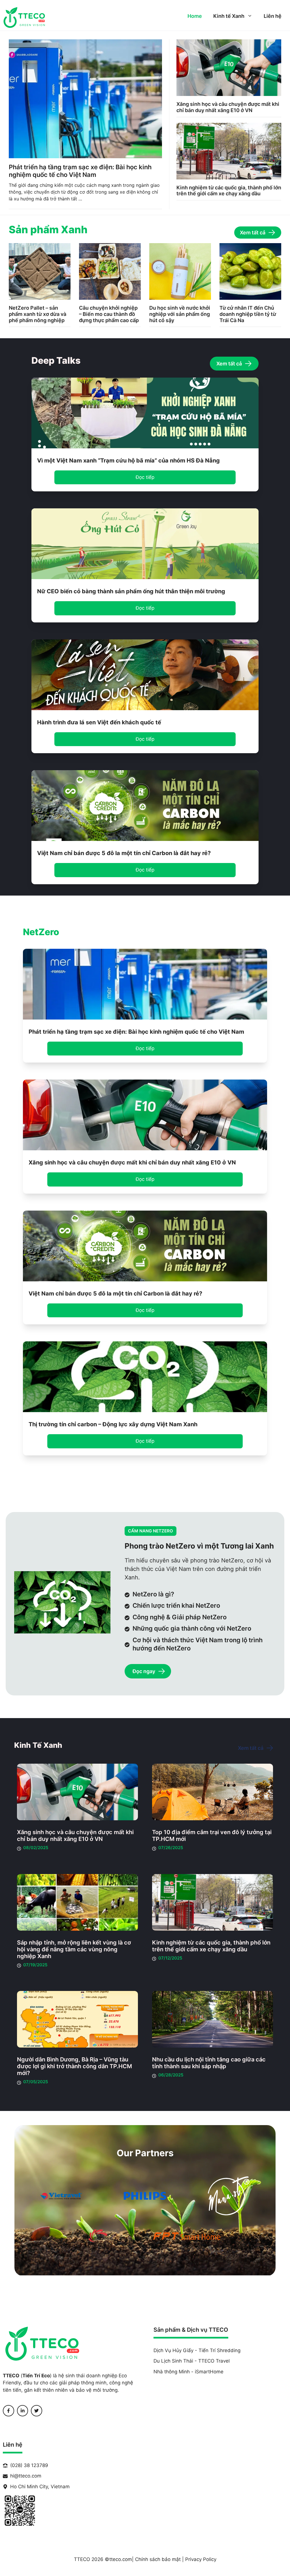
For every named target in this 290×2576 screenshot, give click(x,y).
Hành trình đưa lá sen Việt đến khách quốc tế (99, 722)
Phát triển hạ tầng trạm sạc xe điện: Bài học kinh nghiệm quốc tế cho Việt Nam (80, 171)
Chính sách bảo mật (158, 2559)
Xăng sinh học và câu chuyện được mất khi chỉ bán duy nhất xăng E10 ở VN (228, 107)
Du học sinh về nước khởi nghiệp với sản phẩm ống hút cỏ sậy (180, 314)
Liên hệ (273, 16)
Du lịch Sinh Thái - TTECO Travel (192, 2361)
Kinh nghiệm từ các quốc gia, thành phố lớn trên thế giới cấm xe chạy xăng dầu (229, 191)
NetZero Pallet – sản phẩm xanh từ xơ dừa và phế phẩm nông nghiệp (38, 314)
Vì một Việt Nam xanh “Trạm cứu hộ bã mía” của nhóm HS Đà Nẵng (128, 461)
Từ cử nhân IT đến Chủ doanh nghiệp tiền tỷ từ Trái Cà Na (248, 314)
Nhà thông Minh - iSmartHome (188, 2372)
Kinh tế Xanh (229, 16)
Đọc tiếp (145, 477)
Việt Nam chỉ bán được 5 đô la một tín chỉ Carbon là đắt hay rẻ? (124, 853)
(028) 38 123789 (29, 2465)
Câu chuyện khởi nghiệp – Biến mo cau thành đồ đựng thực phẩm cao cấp (109, 314)
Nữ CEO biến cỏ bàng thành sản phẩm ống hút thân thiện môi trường (131, 591)
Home (195, 16)
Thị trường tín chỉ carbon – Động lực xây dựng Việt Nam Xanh (113, 1424)
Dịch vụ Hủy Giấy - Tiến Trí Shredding (197, 2350)
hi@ (14, 2476)
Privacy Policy (201, 2559)
